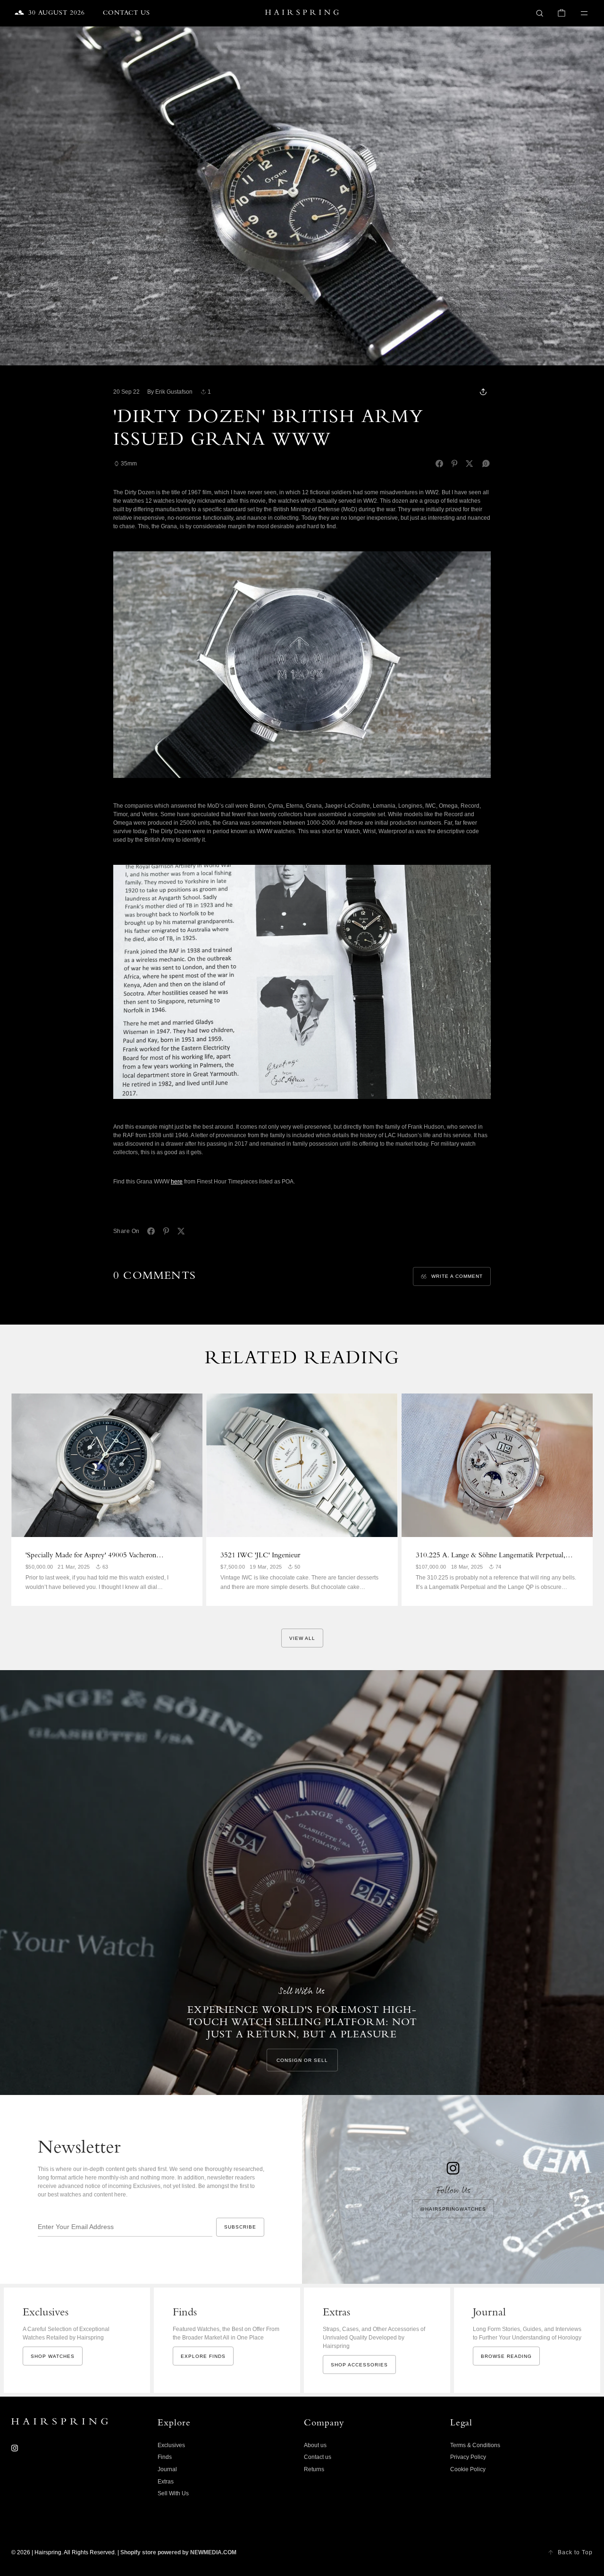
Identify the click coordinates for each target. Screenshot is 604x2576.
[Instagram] (15, 2448)
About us (315, 2445)
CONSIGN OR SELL (302, 2060)
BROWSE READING (506, 2356)
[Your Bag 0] (562, 13)
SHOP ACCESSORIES (359, 2365)
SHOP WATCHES (53, 2356)
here (177, 1182)
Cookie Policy (468, 2469)
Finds (165, 2457)
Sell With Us (173, 2493)
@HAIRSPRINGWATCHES (453, 2209)
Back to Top (575, 2552)
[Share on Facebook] (439, 464)
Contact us (318, 2457)
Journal (167, 2469)
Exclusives (171, 2445)
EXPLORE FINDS (203, 2356)
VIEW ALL (302, 1638)
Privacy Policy (468, 2457)
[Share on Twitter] (470, 464)
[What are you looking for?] (540, 13)
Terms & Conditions (475, 2445)
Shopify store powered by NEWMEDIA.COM (178, 2552)
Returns (314, 2469)
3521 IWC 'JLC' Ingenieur (260, 1556)
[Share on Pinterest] (454, 464)
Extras (166, 2482)
